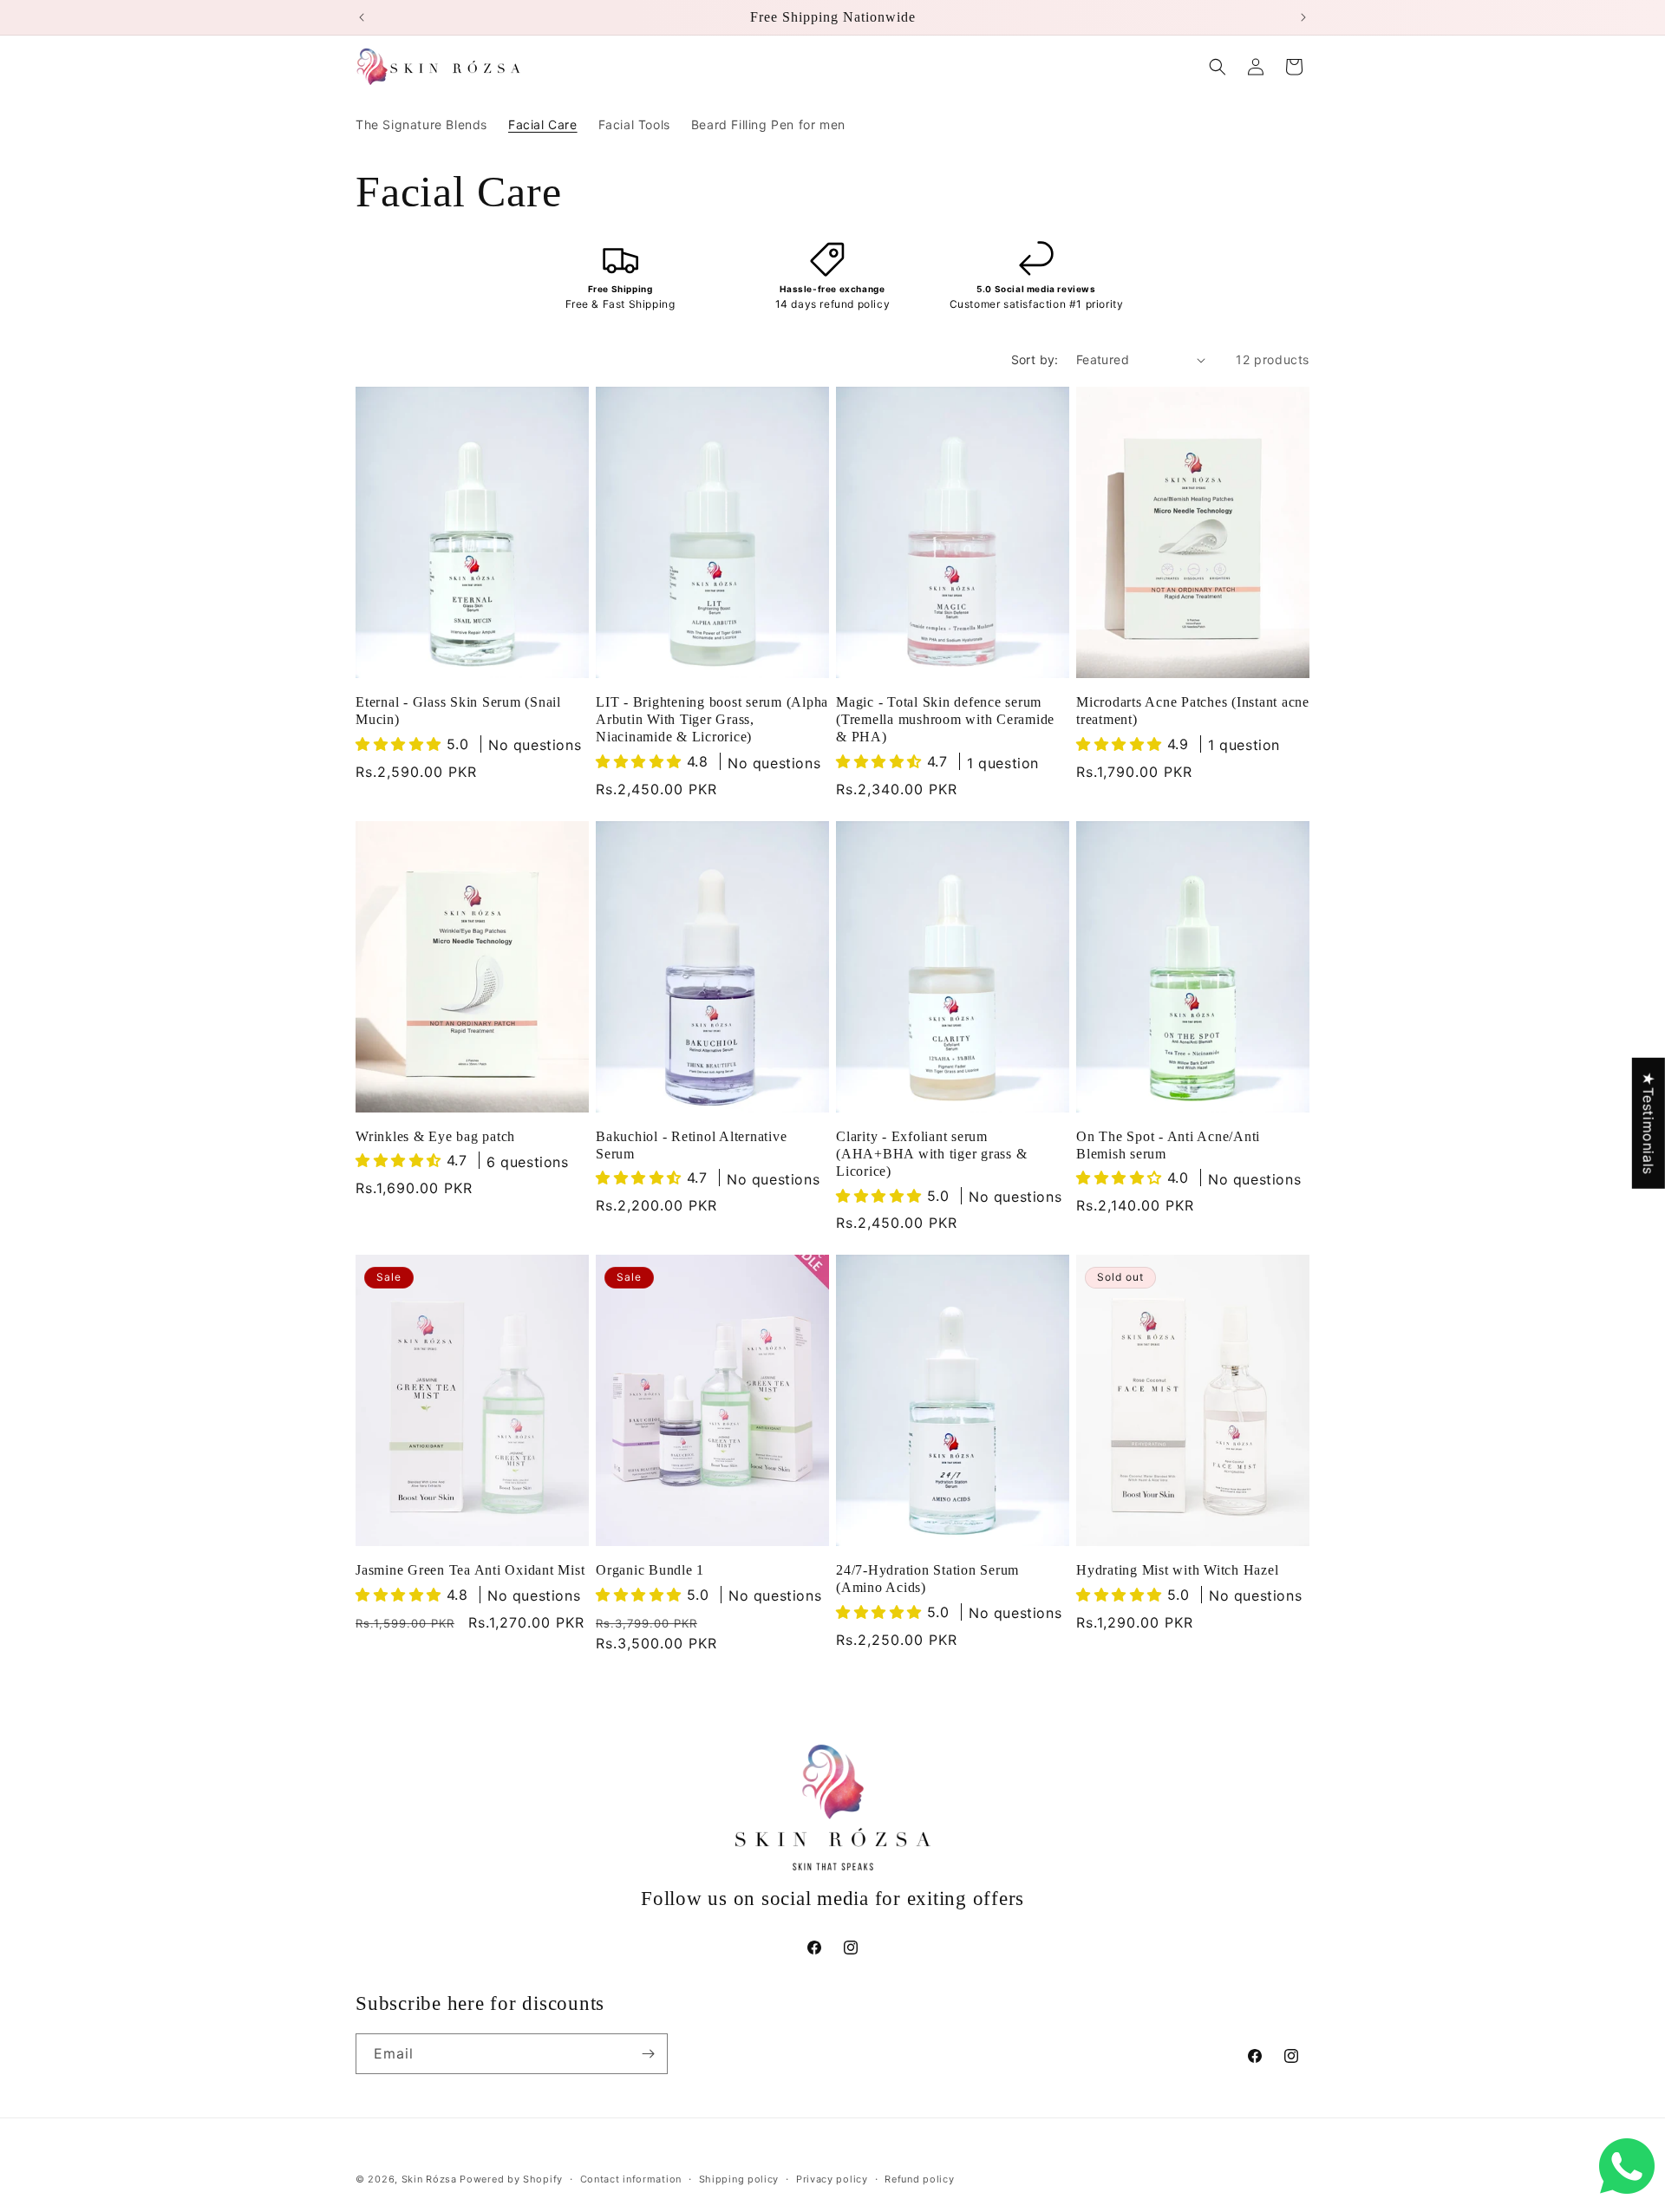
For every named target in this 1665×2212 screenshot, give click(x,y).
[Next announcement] (1303, 17)
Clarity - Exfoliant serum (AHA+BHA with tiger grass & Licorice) (931, 1153)
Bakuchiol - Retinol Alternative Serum (691, 1145)
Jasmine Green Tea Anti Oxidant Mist (470, 1570)
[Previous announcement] (362, 17)
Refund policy (919, 2178)
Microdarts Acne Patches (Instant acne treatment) (1193, 711)
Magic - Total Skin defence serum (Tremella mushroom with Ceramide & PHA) (945, 720)
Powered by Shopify (511, 2179)
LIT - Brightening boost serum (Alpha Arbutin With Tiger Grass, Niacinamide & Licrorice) (712, 720)
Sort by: (1035, 359)
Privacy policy (832, 2178)
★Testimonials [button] (1649, 1122)
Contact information (631, 2178)
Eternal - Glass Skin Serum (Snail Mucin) (458, 711)
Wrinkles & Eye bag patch (435, 1136)
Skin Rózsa (429, 2179)
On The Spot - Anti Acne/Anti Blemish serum (1168, 1145)
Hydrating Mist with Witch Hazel (1177, 1570)
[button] (1218, 67)
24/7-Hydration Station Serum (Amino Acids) (927, 1579)
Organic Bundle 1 (650, 1570)
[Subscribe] (648, 2054)
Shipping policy (739, 2178)
